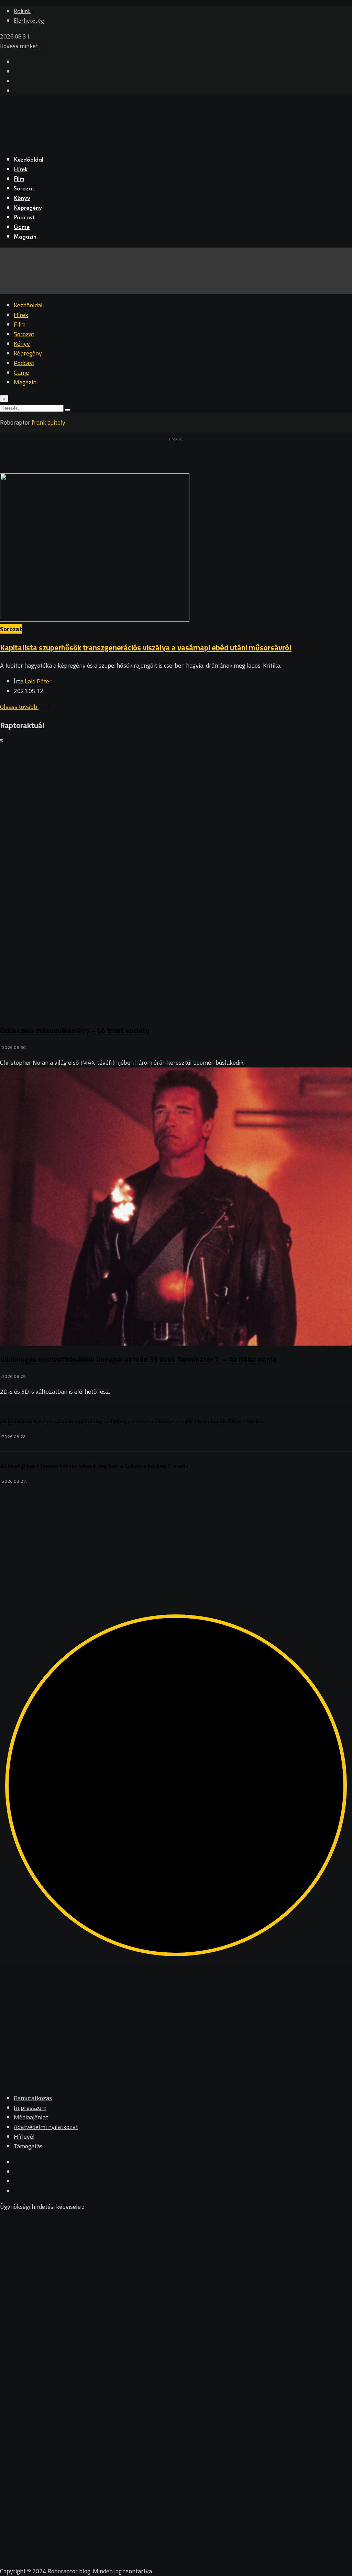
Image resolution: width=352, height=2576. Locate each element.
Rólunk (22, 12)
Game (22, 228)
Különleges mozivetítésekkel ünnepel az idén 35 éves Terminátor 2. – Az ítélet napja (138, 1359)
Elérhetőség (29, 21)
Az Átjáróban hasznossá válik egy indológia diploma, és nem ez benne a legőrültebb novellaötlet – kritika (131, 1421)
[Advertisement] (176, 1534)
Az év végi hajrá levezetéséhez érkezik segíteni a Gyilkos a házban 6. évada (94, 1466)
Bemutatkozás (33, 2098)
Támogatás (28, 2146)
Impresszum (30, 2108)
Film (19, 179)
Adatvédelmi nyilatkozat (46, 2127)
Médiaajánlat (31, 2117)
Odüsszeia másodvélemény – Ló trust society (75, 1030)
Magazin (25, 237)
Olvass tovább (19, 707)
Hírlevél (24, 2136)
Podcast (24, 218)
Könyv (22, 199)
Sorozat (24, 189)
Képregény (28, 208)
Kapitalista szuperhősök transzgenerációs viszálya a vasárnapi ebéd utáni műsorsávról (146, 648)
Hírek (21, 170)
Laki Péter (38, 681)
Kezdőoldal (29, 160)
